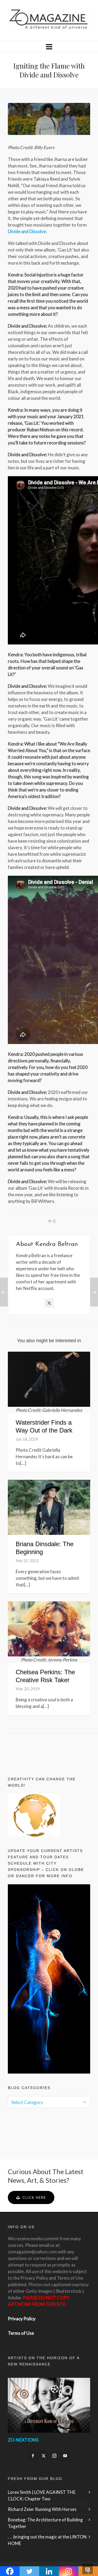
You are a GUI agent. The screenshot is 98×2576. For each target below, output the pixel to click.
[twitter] (44, 2456)
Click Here (34, 2197)
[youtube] (65, 2456)
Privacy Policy (22, 2319)
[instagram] (54, 2456)
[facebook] (33, 2456)
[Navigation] (49, 46)
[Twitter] (49, 1303)
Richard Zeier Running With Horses (42, 2509)
